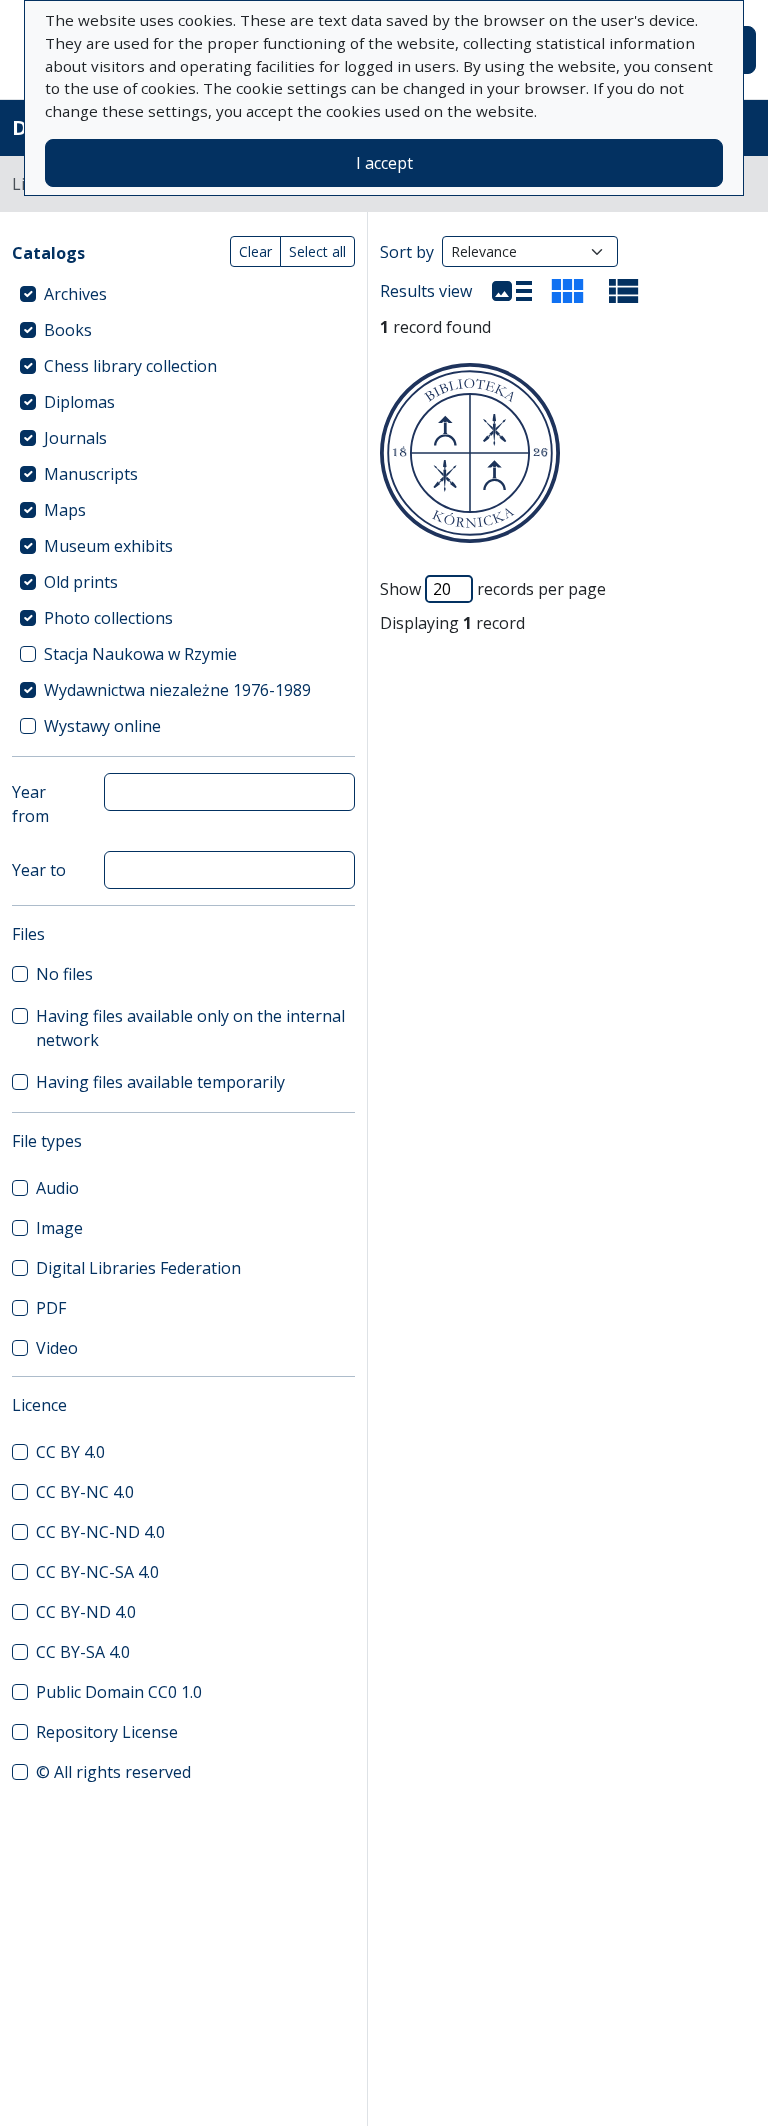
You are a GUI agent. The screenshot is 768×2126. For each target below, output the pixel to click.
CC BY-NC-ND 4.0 (100, 1532)
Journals (75, 438)
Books (68, 330)
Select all (317, 251)
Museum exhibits (108, 546)
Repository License (107, 1732)
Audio (57, 1188)
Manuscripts (91, 474)
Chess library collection (130, 366)
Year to (39, 870)
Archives (75, 294)
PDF (51, 1308)
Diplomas (79, 402)
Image (59, 1228)
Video (57, 1348)
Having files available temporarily (160, 1082)
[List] (512, 291)
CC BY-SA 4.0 (83, 1652)
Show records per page (493, 589)
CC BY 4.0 (70, 1452)
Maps (65, 510)
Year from (30, 804)
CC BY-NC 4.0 (85, 1492)
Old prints (81, 582)
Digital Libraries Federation (138, 1268)
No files (64, 974)
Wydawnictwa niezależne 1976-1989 (177, 690)
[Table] (624, 291)
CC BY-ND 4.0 (86, 1612)
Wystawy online (102, 726)
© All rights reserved (113, 1772)
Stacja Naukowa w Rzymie (140, 654)
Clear (255, 251)
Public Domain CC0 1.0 (119, 1692)
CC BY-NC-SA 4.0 (97, 1572)
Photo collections (108, 618)
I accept (384, 163)
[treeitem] (183, 294)
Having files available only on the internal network (190, 1028)
